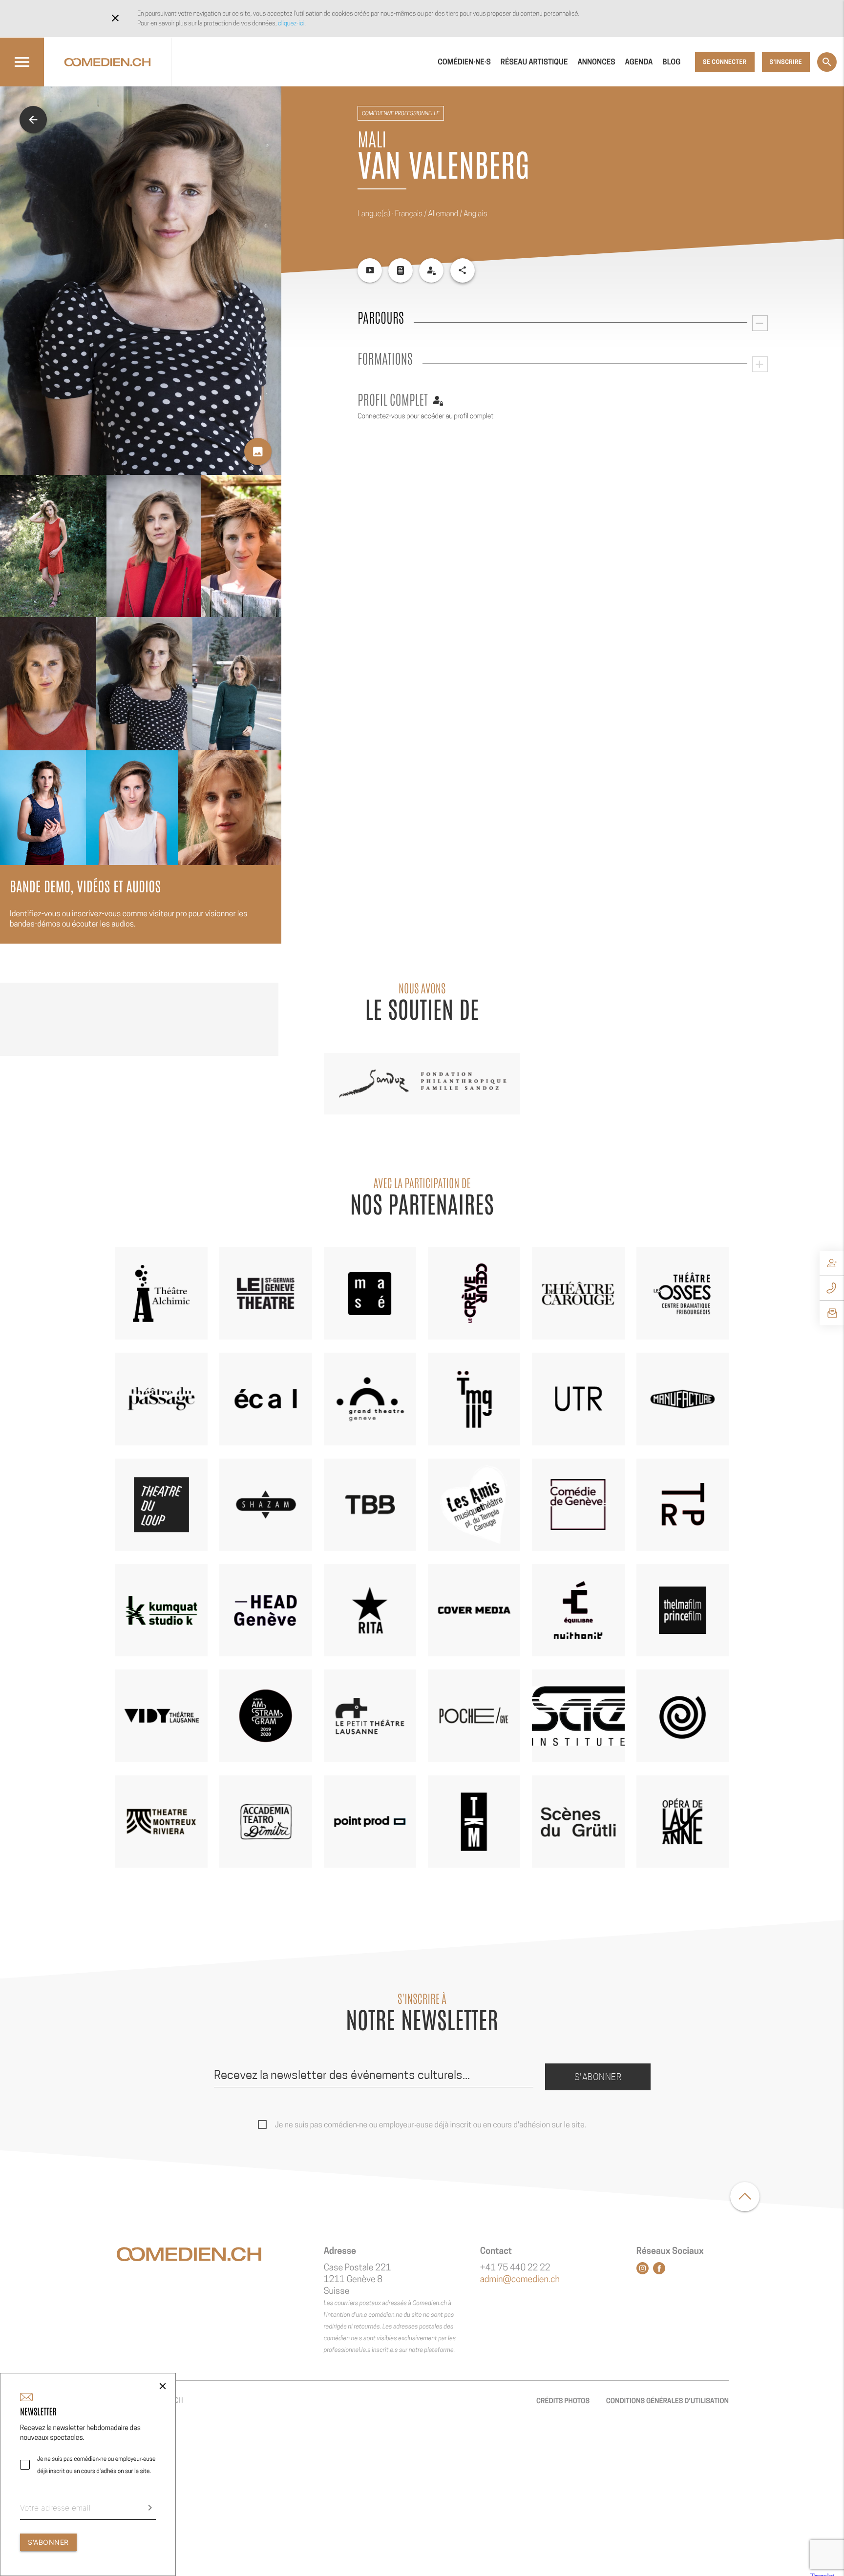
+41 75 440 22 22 (515, 2268)
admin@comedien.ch (520, 2279)
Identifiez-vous (35, 914)
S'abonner (598, 2077)
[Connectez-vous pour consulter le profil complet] (431, 270)
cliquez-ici (291, 23)
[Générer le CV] (401, 270)
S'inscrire (786, 62)
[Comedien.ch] (107, 62)
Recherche (827, 62)
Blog (672, 62)
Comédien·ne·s (464, 62)
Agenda (639, 62)
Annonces (596, 62)
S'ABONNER (48, 2542)
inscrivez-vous (96, 914)
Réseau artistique (534, 62)
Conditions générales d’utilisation (667, 2401)
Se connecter (725, 62)
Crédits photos (563, 2401)
